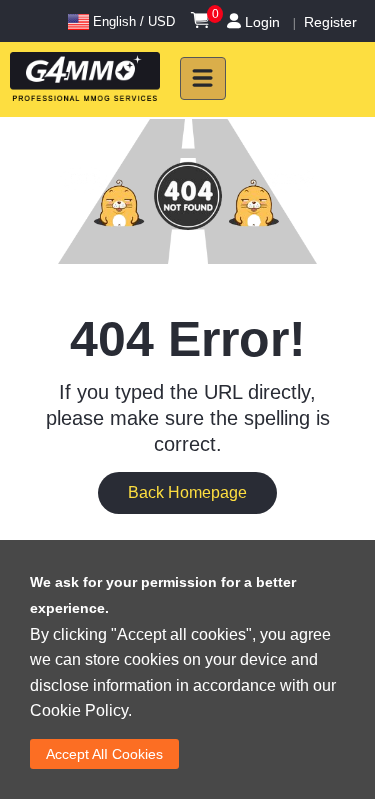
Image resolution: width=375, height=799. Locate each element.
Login (262, 22)
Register (330, 22)
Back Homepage (187, 492)
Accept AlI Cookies (104, 754)
